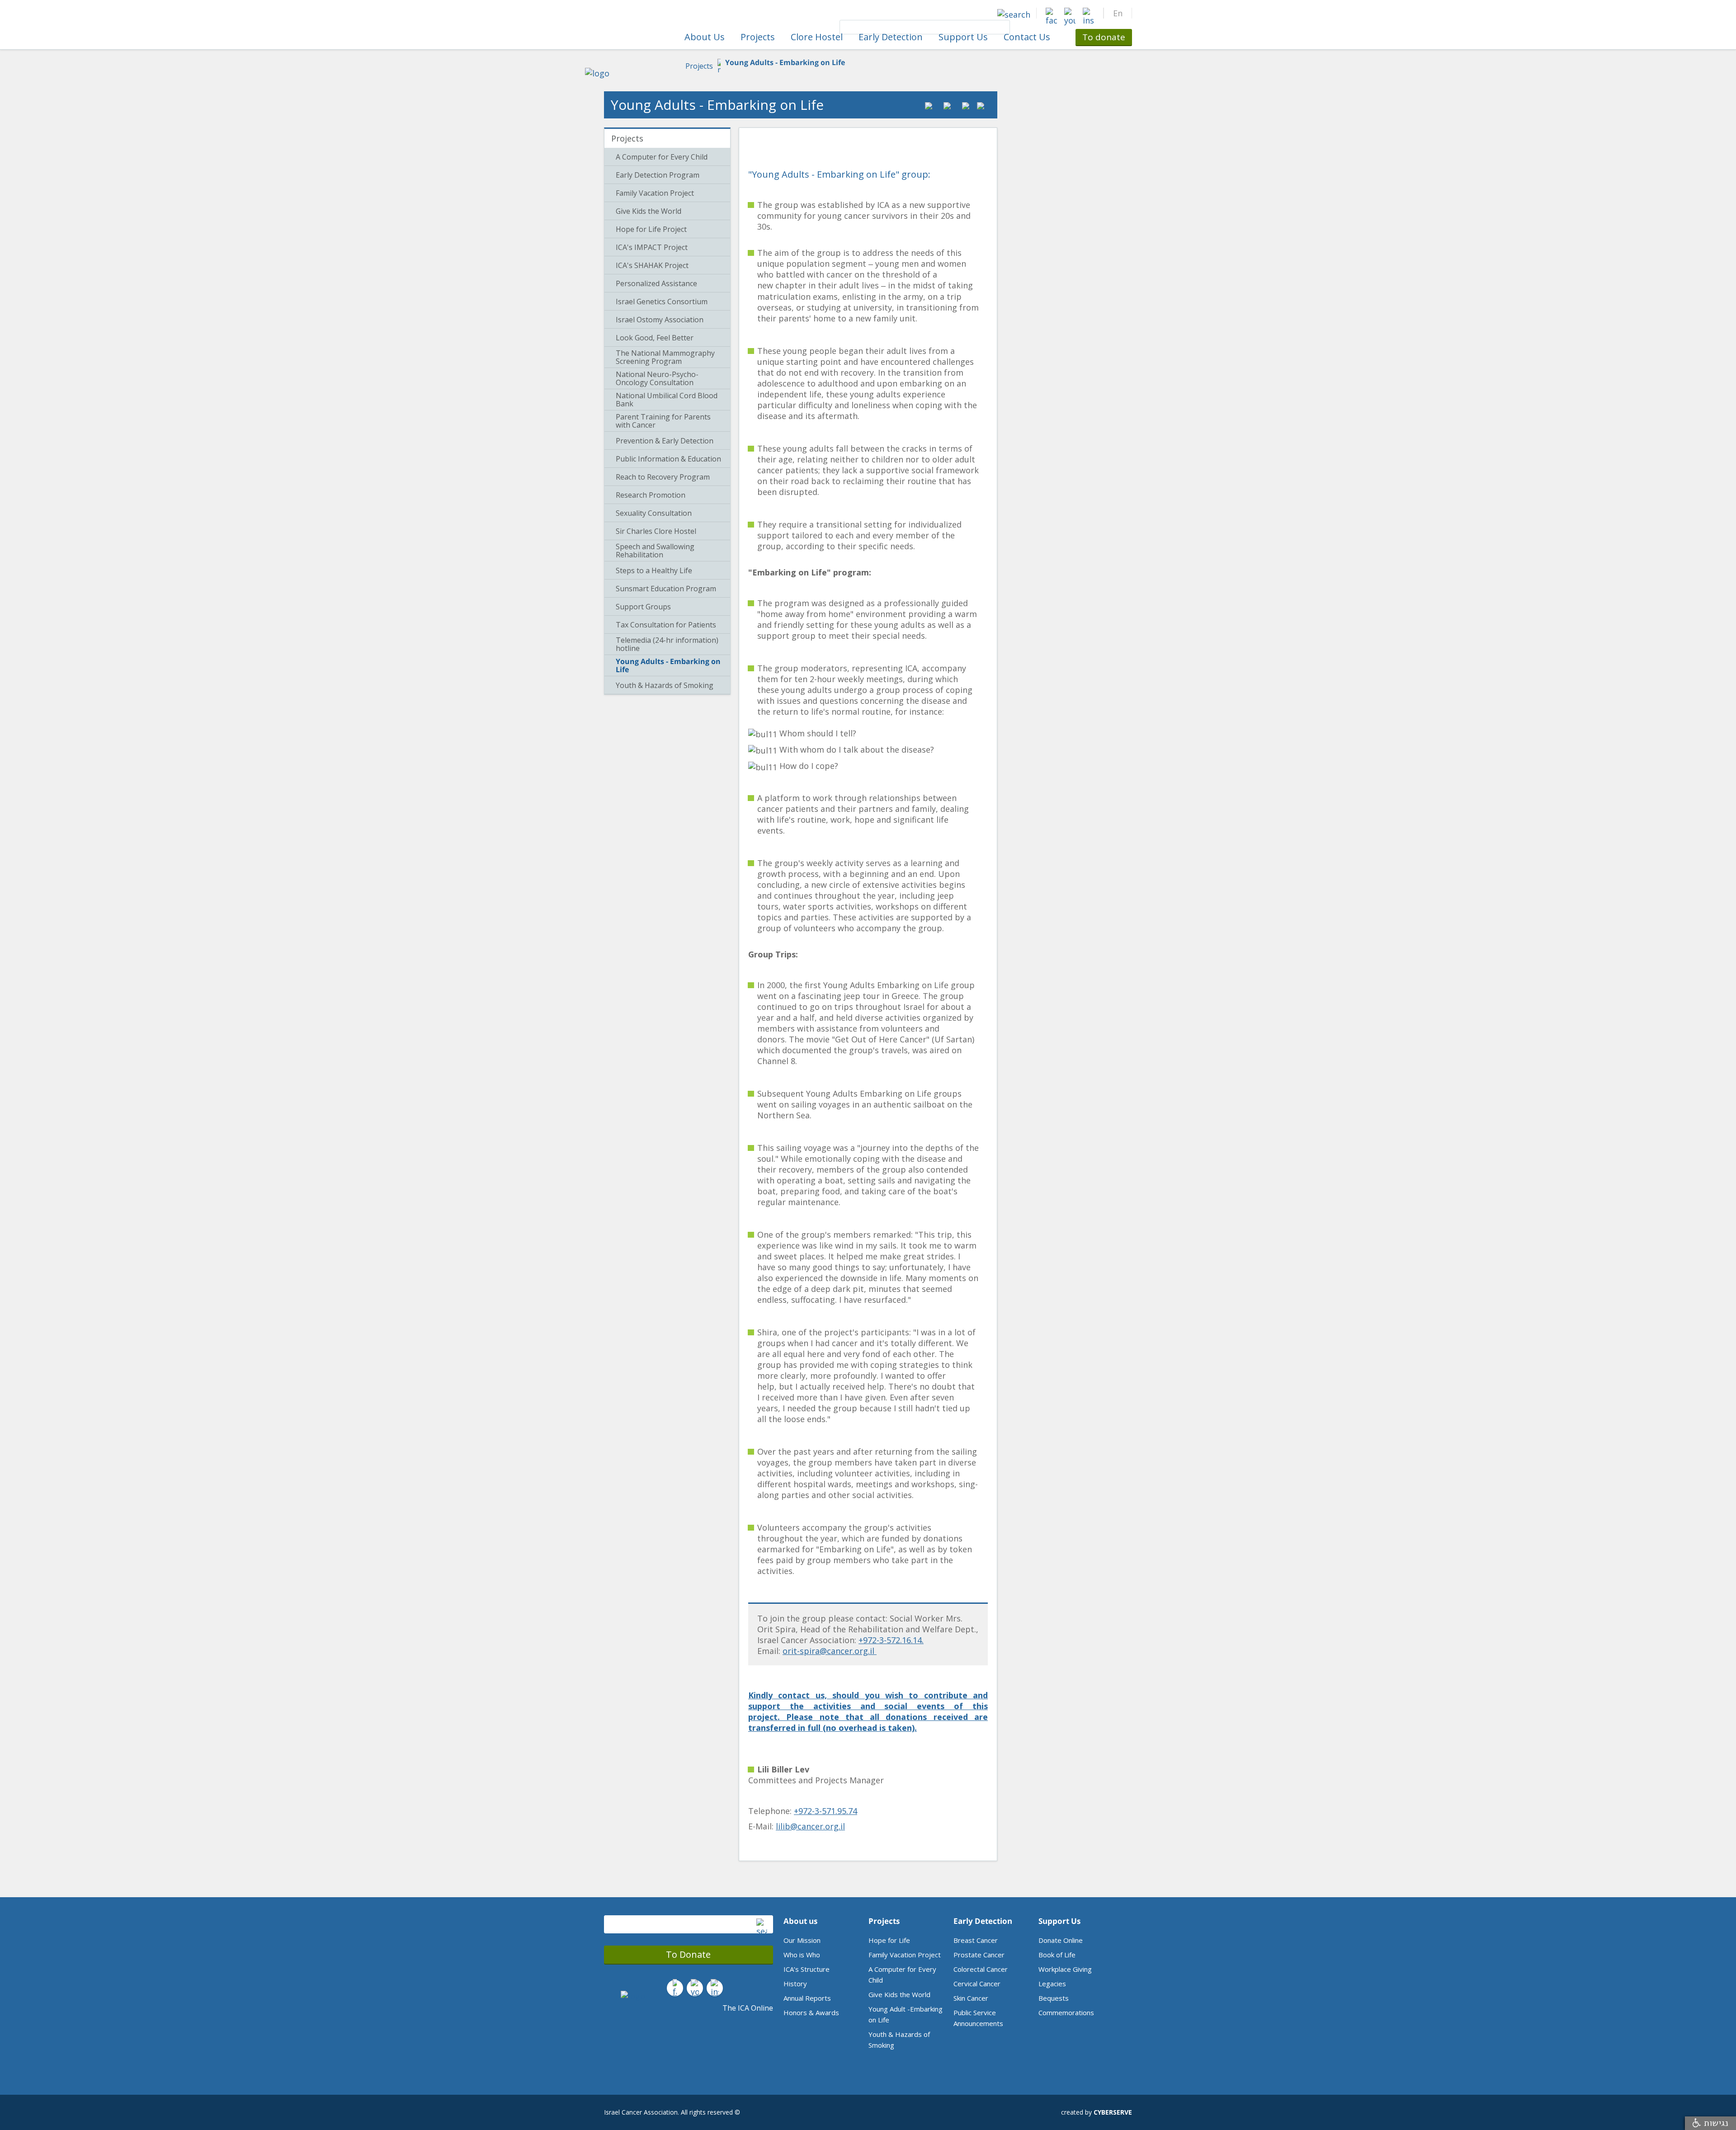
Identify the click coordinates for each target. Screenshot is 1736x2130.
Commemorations (1066, 2012)
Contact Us (1027, 37)
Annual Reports (807, 1998)
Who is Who (802, 1955)
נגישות (1715, 2123)
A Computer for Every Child (902, 1974)
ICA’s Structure (807, 1969)
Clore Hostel (817, 37)
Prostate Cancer (979, 1955)
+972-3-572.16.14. (891, 1640)
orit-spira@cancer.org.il (830, 1651)
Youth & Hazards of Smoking (899, 2040)
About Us (705, 37)
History (795, 1984)
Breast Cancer (976, 1940)
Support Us (963, 37)
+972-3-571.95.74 (826, 1811)
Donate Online (1061, 1940)
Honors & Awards (811, 2012)
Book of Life (1057, 1955)
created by (1097, 2112)
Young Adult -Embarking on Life (906, 2014)
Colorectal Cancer (981, 1969)
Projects (758, 37)
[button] (1118, 13)
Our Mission (802, 1940)
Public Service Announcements (978, 2018)
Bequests (1054, 1998)
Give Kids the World (899, 1994)
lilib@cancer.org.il (810, 1826)
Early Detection (891, 37)
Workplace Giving (1065, 1969)
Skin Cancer (971, 1998)
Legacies (1052, 1984)
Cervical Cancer (977, 1984)
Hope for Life (889, 1940)
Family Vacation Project (905, 1955)
